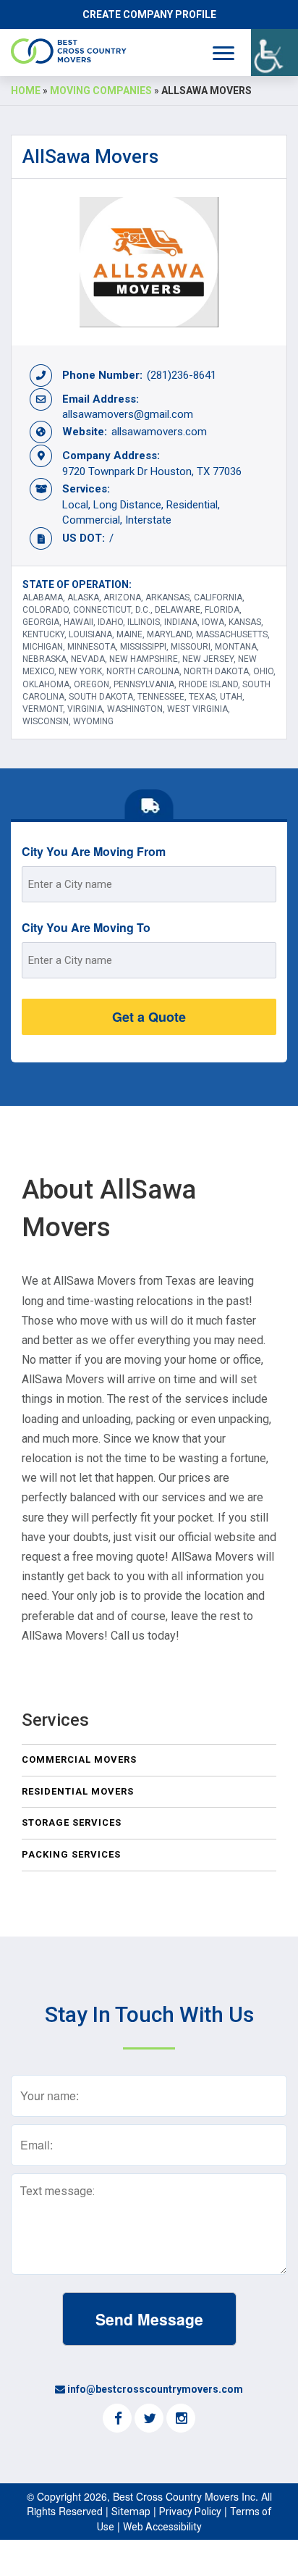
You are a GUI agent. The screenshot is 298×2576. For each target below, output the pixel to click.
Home (26, 91)
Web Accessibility (162, 2527)
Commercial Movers (79, 1759)
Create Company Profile (149, 14)
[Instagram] (181, 2420)
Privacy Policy (190, 2512)
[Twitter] (149, 2420)
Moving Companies (101, 91)
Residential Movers (78, 1791)
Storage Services (72, 1822)
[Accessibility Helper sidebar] (274, 53)
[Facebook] (117, 2420)
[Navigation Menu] (223, 53)
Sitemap (131, 2512)
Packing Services (71, 1854)
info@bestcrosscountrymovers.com (155, 2389)
